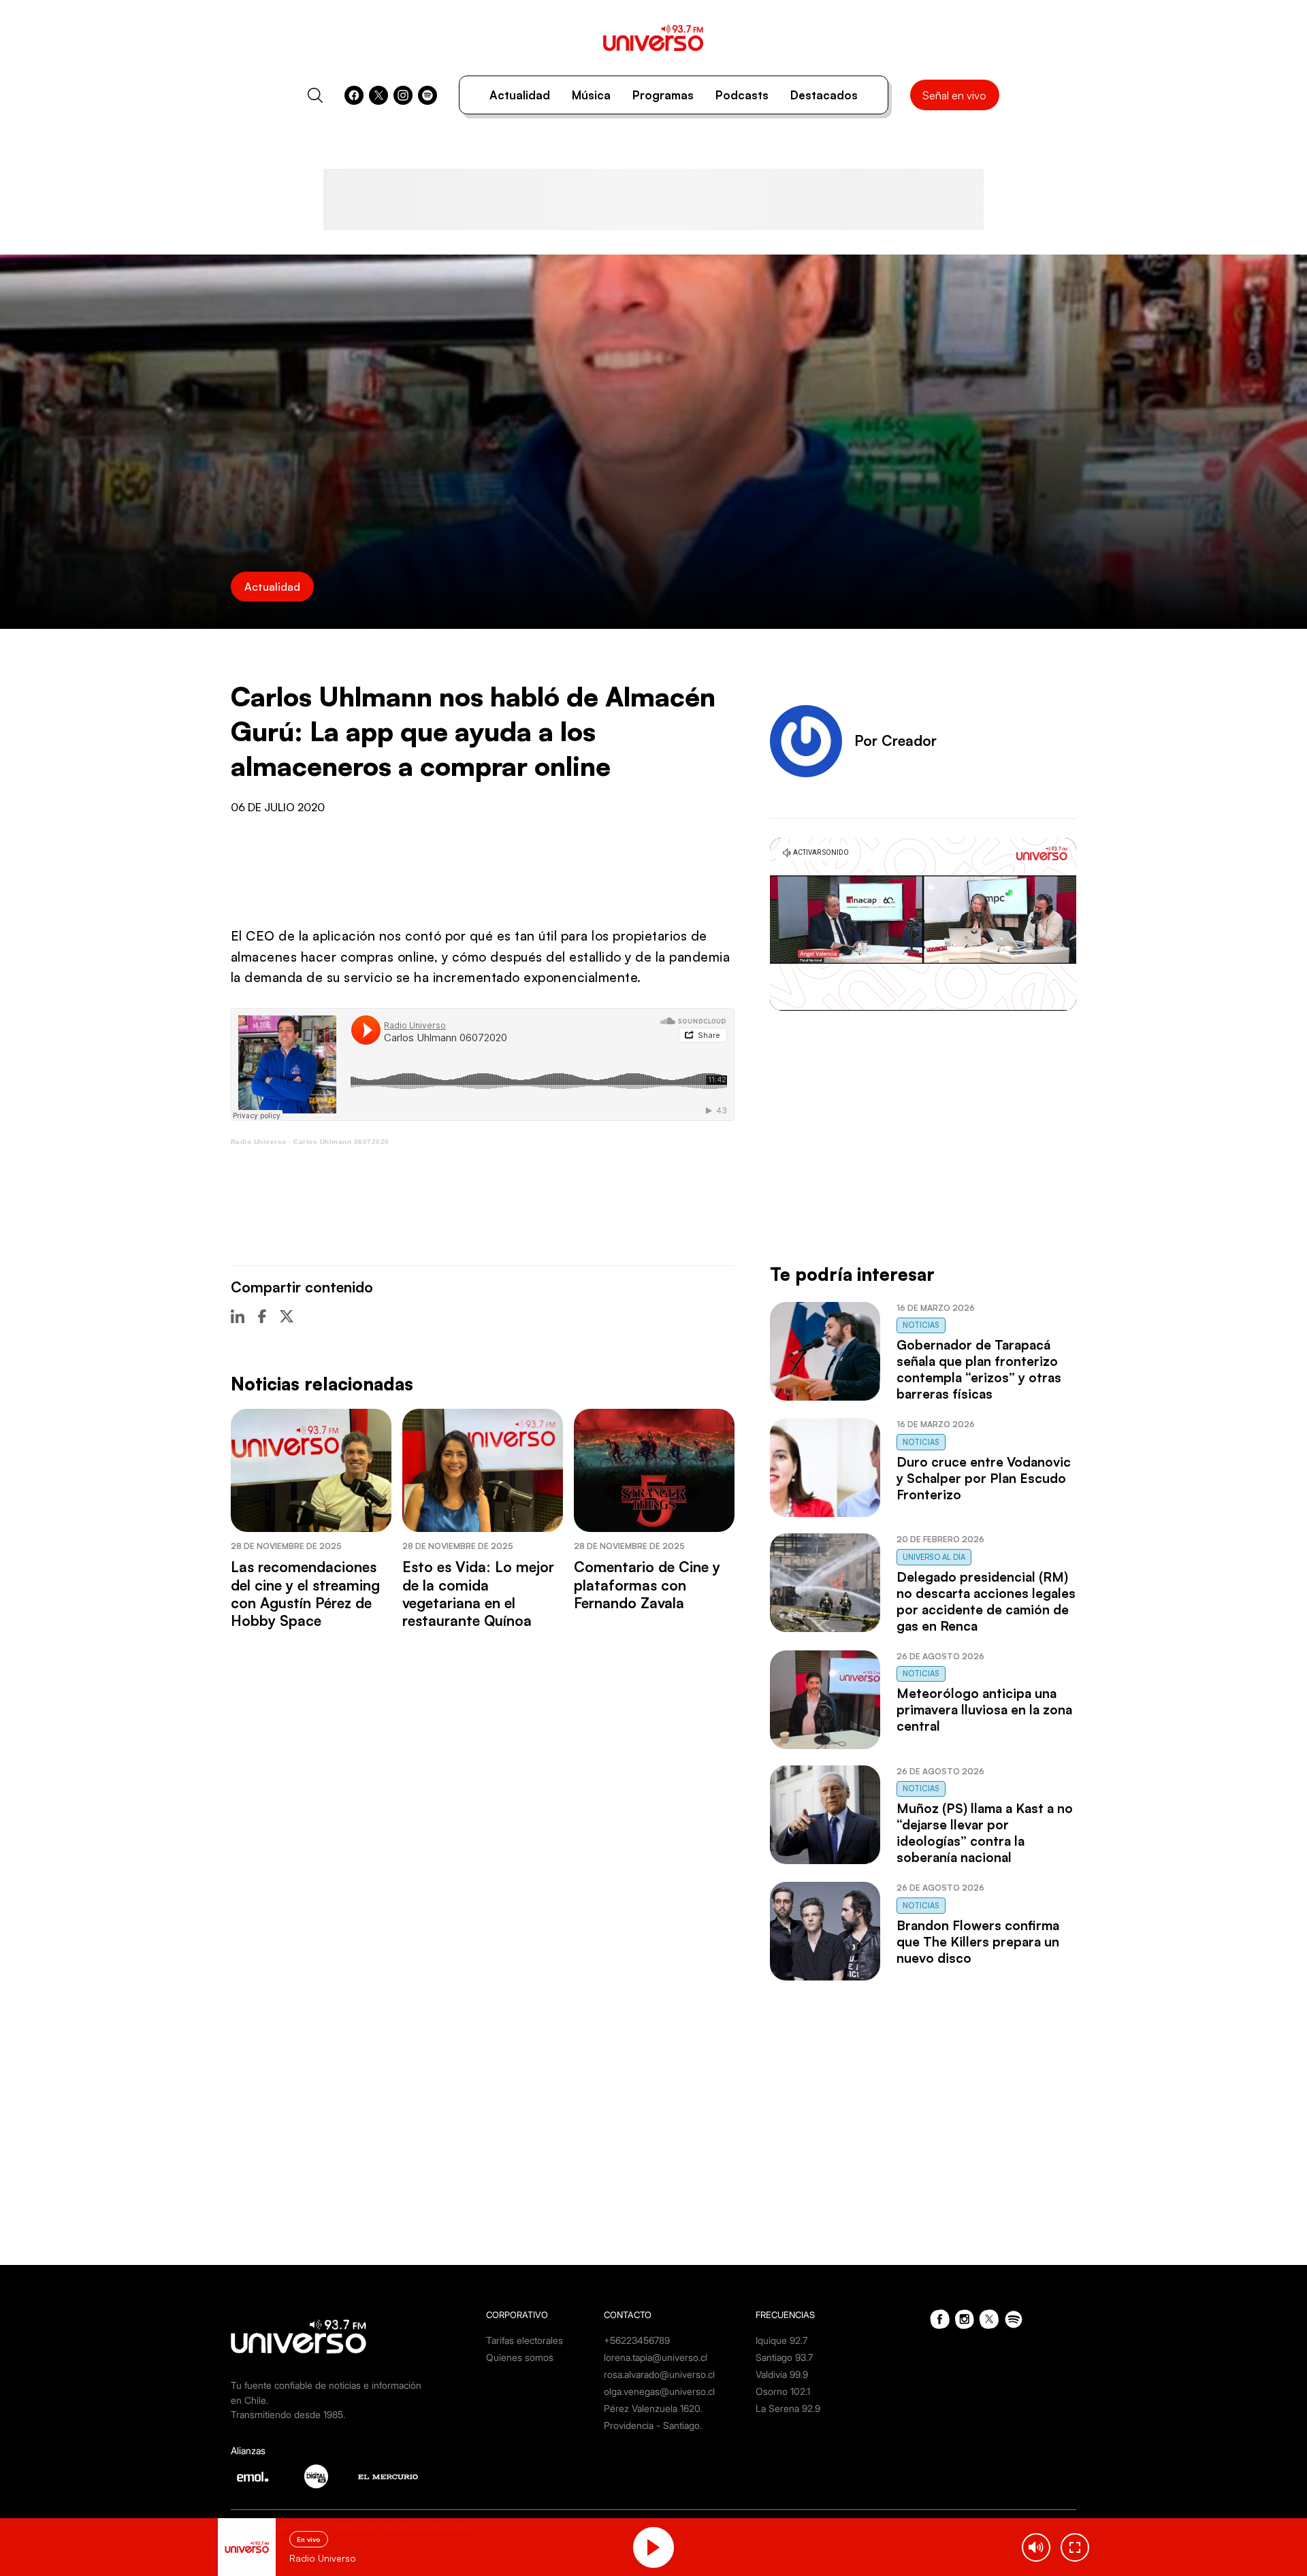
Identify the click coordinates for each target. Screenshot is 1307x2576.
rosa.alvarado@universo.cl (659, 2374)
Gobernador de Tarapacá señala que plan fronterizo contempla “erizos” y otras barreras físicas (979, 1369)
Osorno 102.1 (783, 2391)
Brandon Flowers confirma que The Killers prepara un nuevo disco (978, 1942)
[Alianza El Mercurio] (388, 2477)
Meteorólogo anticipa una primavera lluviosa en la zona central (984, 1710)
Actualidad (520, 95)
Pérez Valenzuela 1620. (653, 2408)
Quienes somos (520, 2357)
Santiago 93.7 (784, 2357)
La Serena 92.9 (788, 2408)
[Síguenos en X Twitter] (378, 95)
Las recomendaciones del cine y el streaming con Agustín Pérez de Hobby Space (305, 1594)
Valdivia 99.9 (782, 2374)
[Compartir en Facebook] (262, 1316)
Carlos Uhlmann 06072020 (341, 1142)
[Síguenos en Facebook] (354, 95)
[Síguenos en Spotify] (427, 95)
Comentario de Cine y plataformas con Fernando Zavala (647, 1585)
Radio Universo (259, 1142)
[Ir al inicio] (653, 38)
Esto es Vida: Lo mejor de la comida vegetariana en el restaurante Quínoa (478, 1594)
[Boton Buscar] (315, 95)
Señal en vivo (954, 95)
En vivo (309, 2539)
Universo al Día (934, 1557)
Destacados (824, 95)
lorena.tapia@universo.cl (656, 2357)
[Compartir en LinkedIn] (238, 1316)
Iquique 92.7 (781, 2340)
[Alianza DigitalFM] (316, 2476)
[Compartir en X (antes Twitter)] (287, 1316)
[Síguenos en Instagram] (403, 95)
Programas (663, 95)
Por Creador (895, 740)
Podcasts (742, 95)
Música (591, 95)
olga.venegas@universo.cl (659, 2391)
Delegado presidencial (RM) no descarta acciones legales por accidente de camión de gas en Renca (986, 1601)
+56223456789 (637, 2340)
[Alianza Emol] (253, 2477)
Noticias (921, 1325)
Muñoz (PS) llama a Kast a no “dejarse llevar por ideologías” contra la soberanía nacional (985, 1833)
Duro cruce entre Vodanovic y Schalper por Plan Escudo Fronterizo (984, 1478)
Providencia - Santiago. (653, 2425)
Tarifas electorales (525, 2340)
